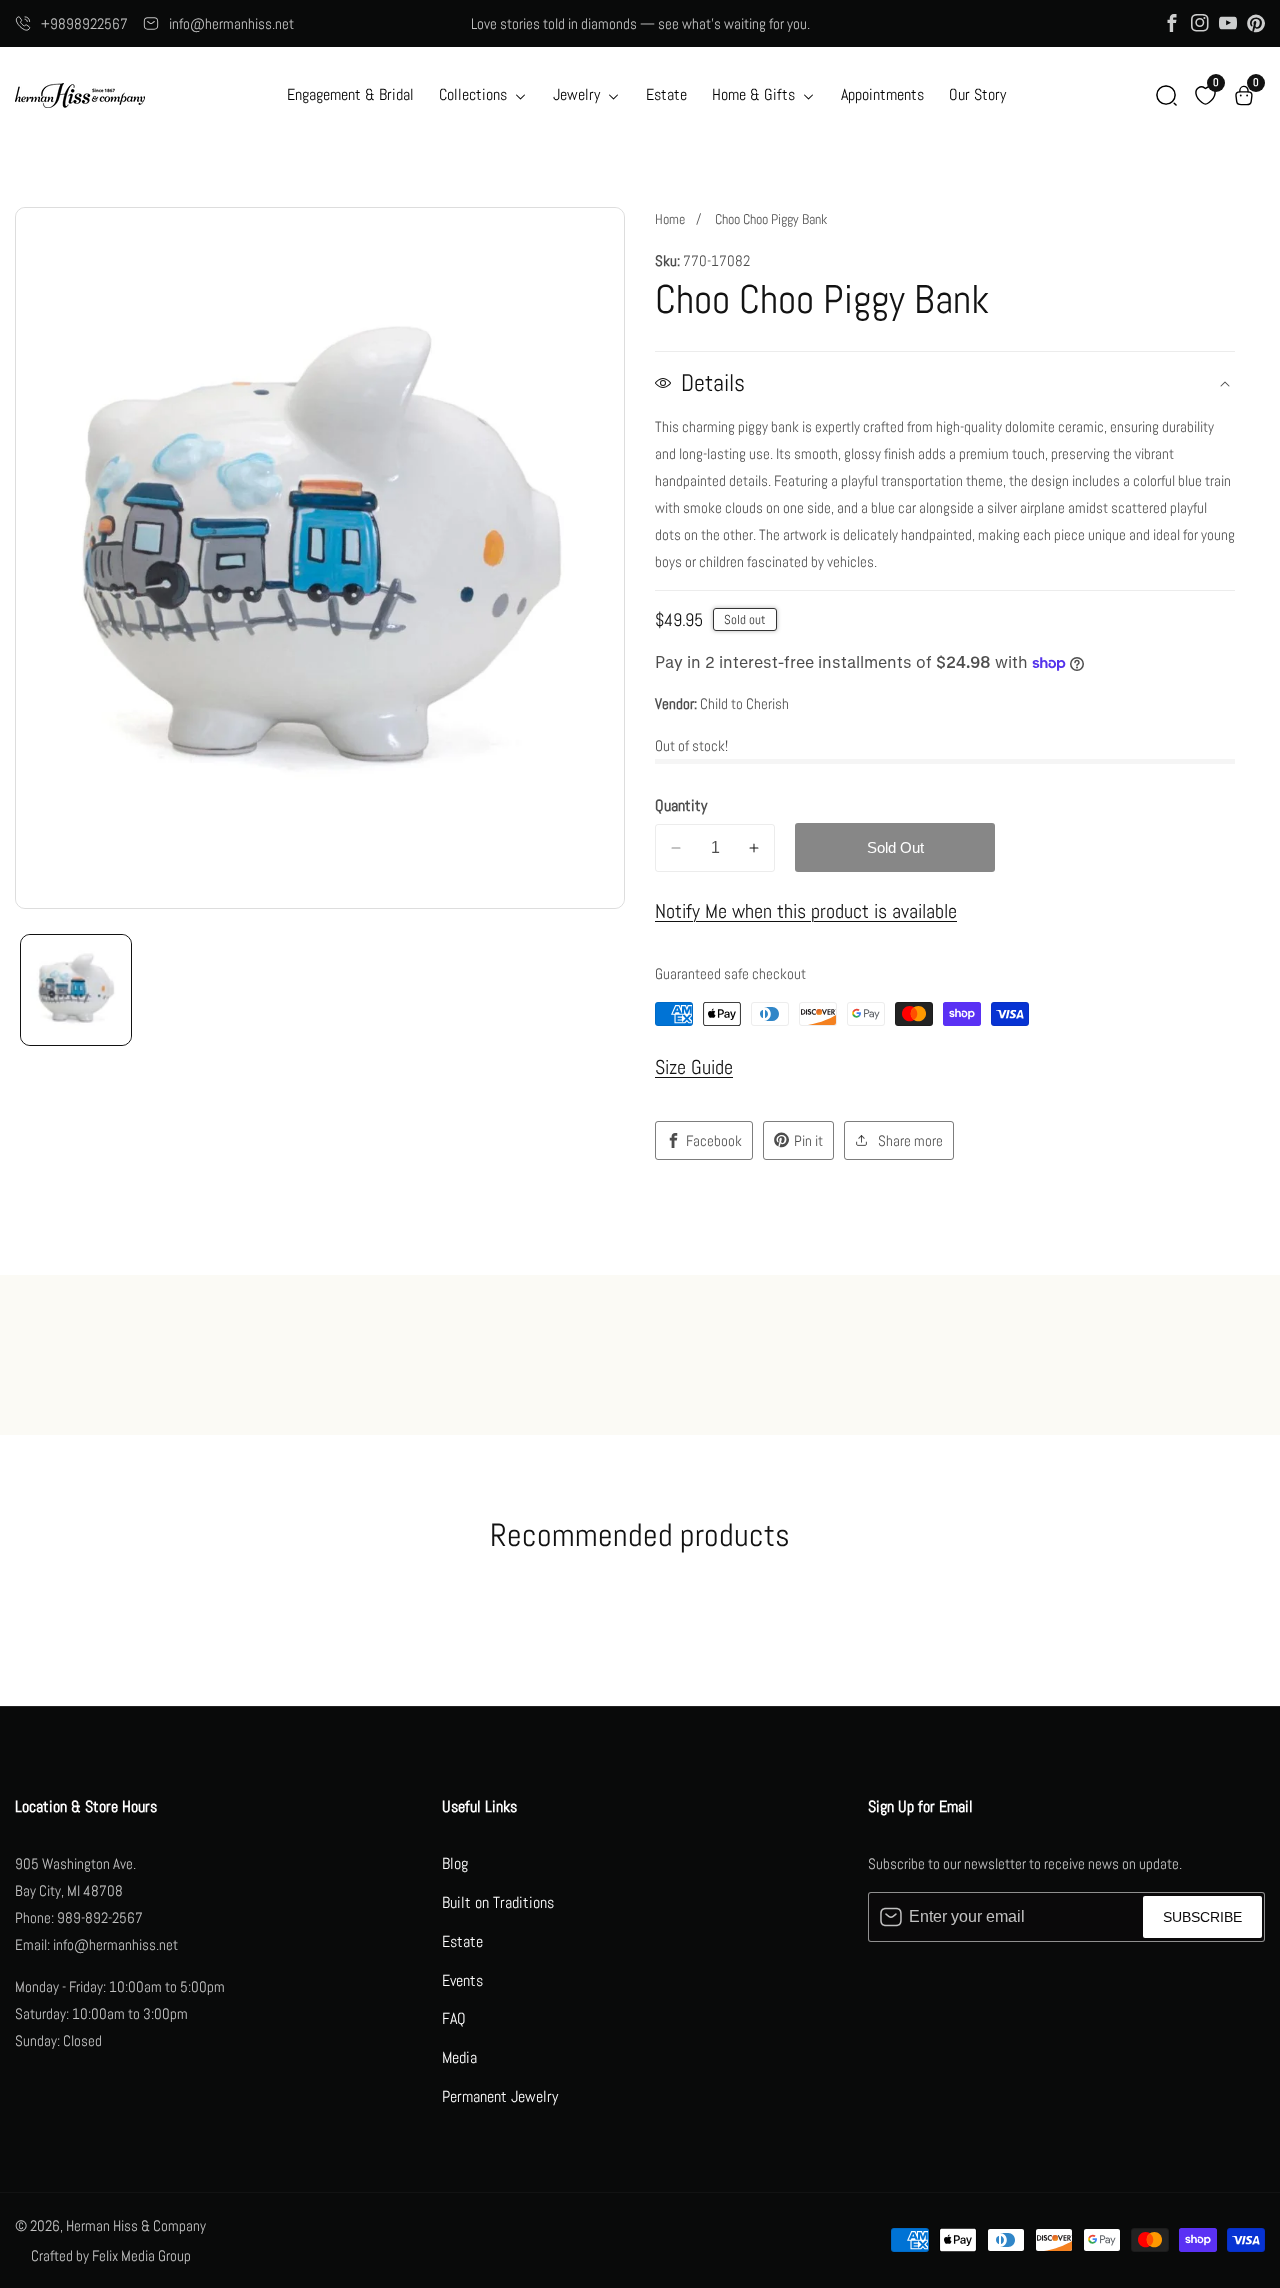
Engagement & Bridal (350, 94)
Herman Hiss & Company (136, 2225)
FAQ (454, 2018)
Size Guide (694, 1067)
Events (462, 1980)
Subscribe (1202, 1917)
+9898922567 (84, 23)
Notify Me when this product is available (806, 911)
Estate (666, 94)
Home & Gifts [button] (755, 94)
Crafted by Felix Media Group (111, 2255)
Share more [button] (910, 1140)
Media (459, 2057)
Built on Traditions (498, 1902)
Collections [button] (475, 94)
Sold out (895, 847)
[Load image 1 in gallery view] (76, 990)
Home (670, 219)
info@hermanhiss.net (231, 23)
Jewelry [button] (578, 94)
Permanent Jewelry (500, 2096)
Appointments (882, 94)
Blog (455, 1863)
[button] (1166, 95)
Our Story (977, 94)
